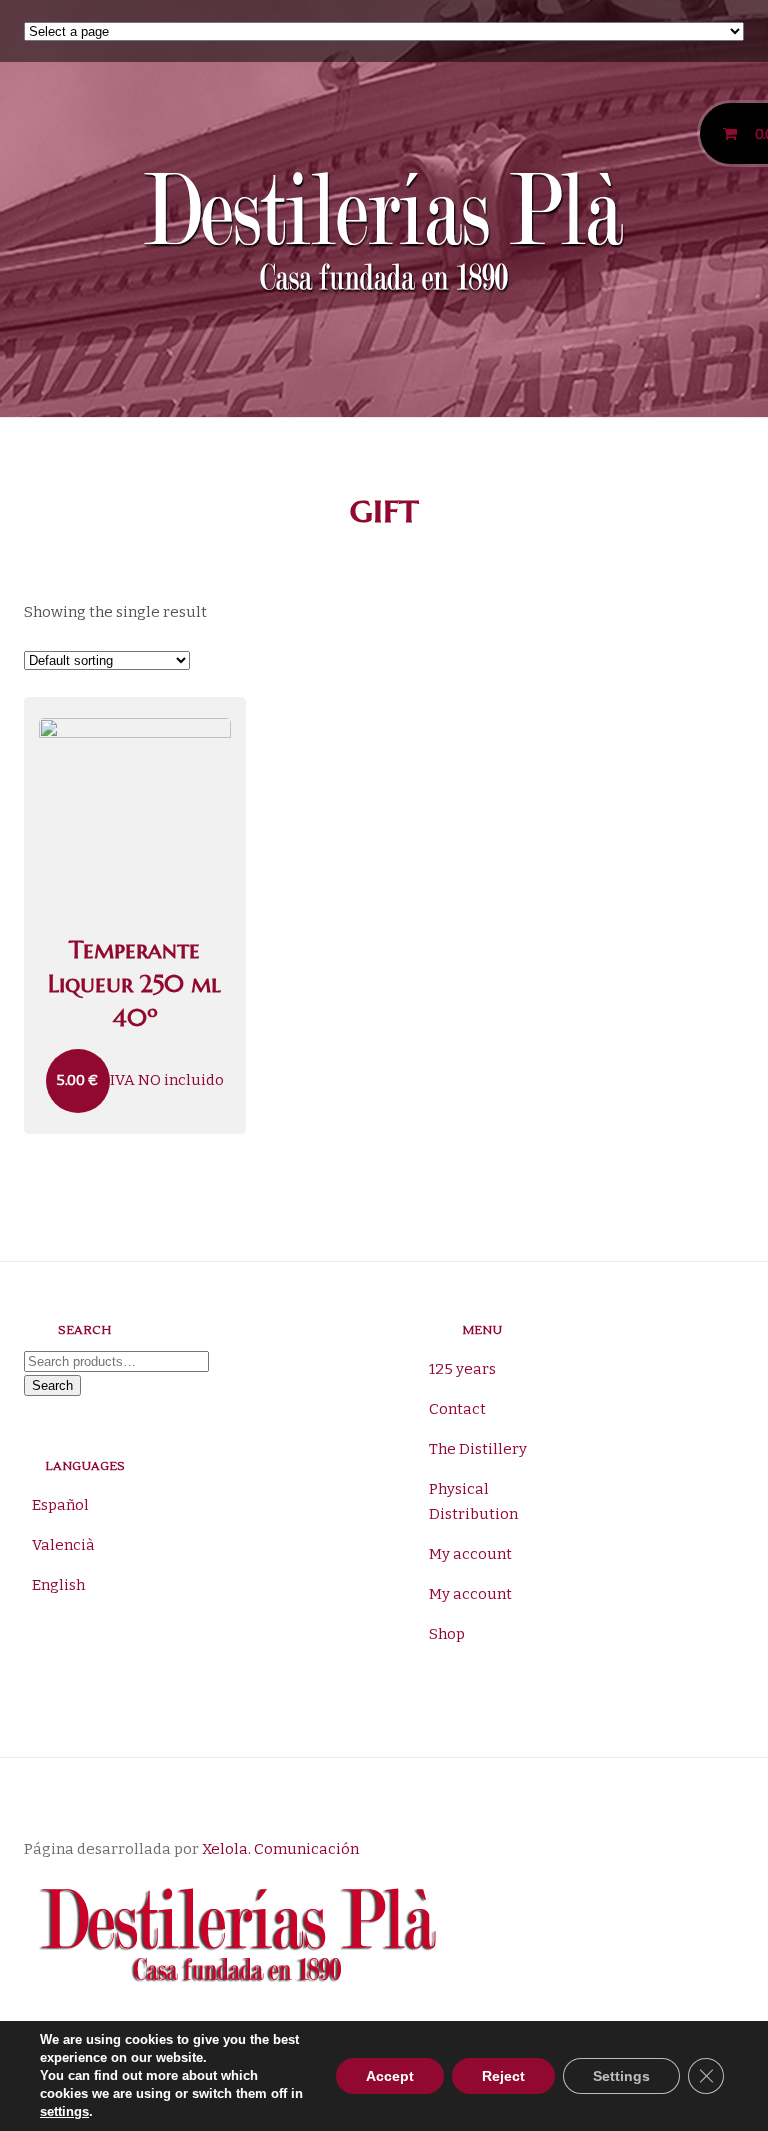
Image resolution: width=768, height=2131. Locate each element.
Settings (621, 2076)
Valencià (63, 1545)
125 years (462, 1369)
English (58, 1585)
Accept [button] (390, 2076)
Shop (447, 1634)
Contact (457, 1409)
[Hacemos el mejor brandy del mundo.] (383, 236)
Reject (503, 2076)
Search (52, 1385)
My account (470, 1554)
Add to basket (134, 712)
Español (60, 1505)
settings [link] (64, 2111)
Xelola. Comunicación (280, 1849)
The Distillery (478, 1449)
